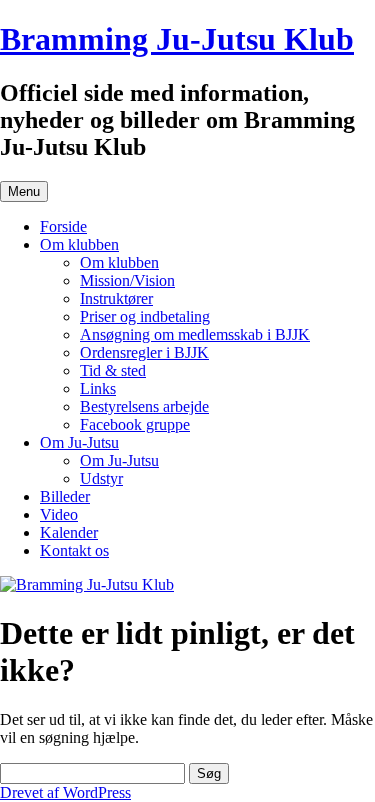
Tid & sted (113, 370)
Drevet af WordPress (65, 792)
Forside (63, 226)
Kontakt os (74, 550)
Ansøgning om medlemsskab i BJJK (195, 334)
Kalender (69, 532)
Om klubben (79, 244)
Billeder (65, 496)
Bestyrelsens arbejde (144, 406)
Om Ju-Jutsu (79, 442)
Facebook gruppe (135, 424)
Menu (24, 191)
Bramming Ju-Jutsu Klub (177, 39)
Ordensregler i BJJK (144, 352)
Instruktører (116, 298)
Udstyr (101, 478)
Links (98, 388)
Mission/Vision (127, 280)
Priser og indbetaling (145, 316)
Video (59, 514)
